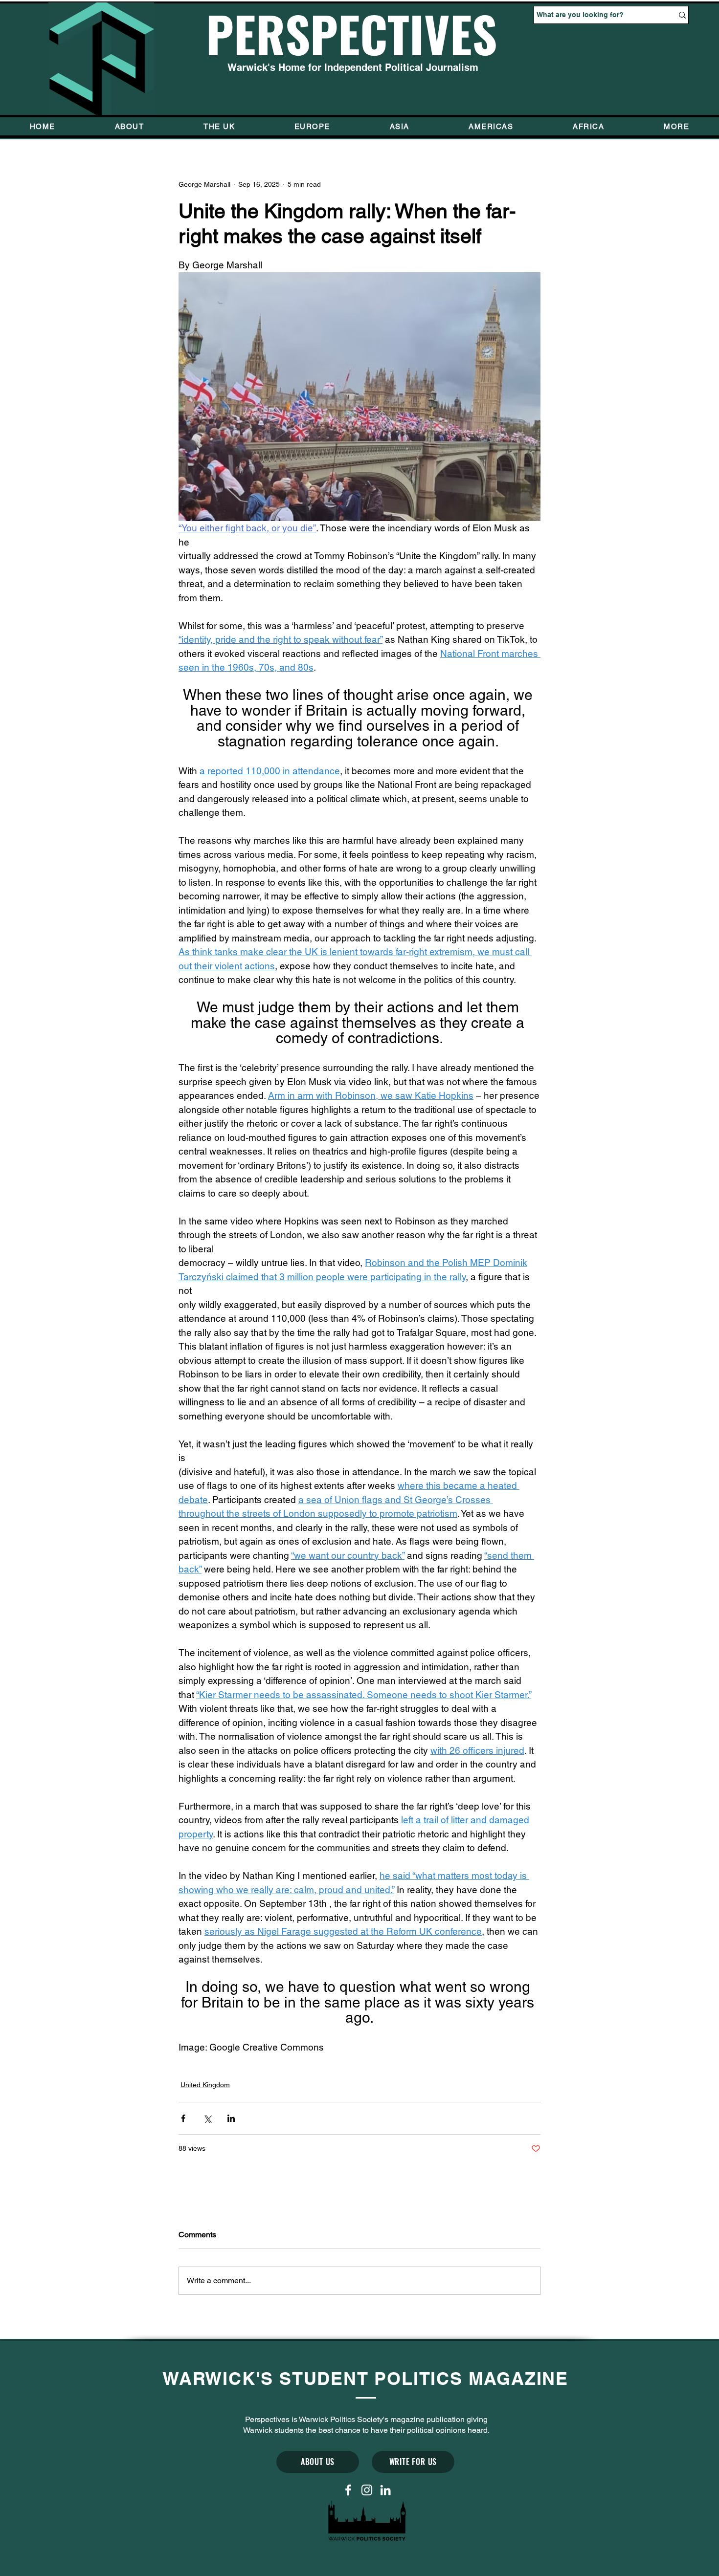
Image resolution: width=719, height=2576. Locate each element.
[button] (676, 126)
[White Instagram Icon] (367, 2490)
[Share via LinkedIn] (231, 2118)
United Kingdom (205, 2085)
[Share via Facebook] (183, 2118)
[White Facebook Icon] (348, 2490)
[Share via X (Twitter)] (207, 2118)
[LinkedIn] (385, 2490)
